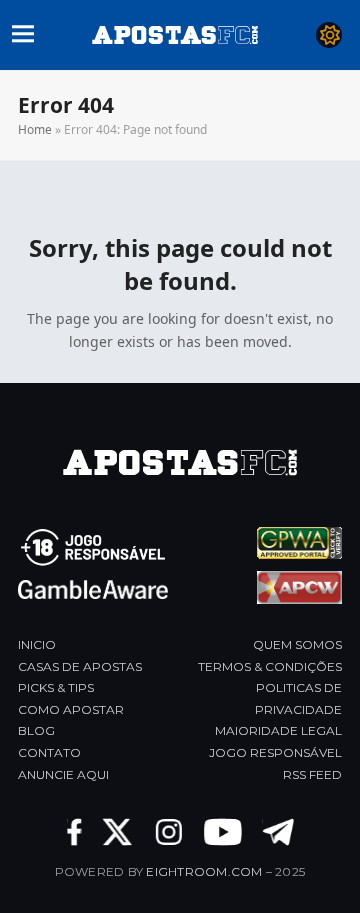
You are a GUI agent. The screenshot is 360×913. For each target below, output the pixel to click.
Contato (49, 752)
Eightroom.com (204, 871)
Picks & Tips (56, 687)
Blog (36, 730)
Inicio (37, 644)
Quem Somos (297, 644)
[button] (23, 31)
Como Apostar (71, 709)
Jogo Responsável (275, 752)
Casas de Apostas (80, 666)
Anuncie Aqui (63, 774)
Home (35, 129)
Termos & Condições (270, 666)
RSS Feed (312, 774)
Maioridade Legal (278, 730)
